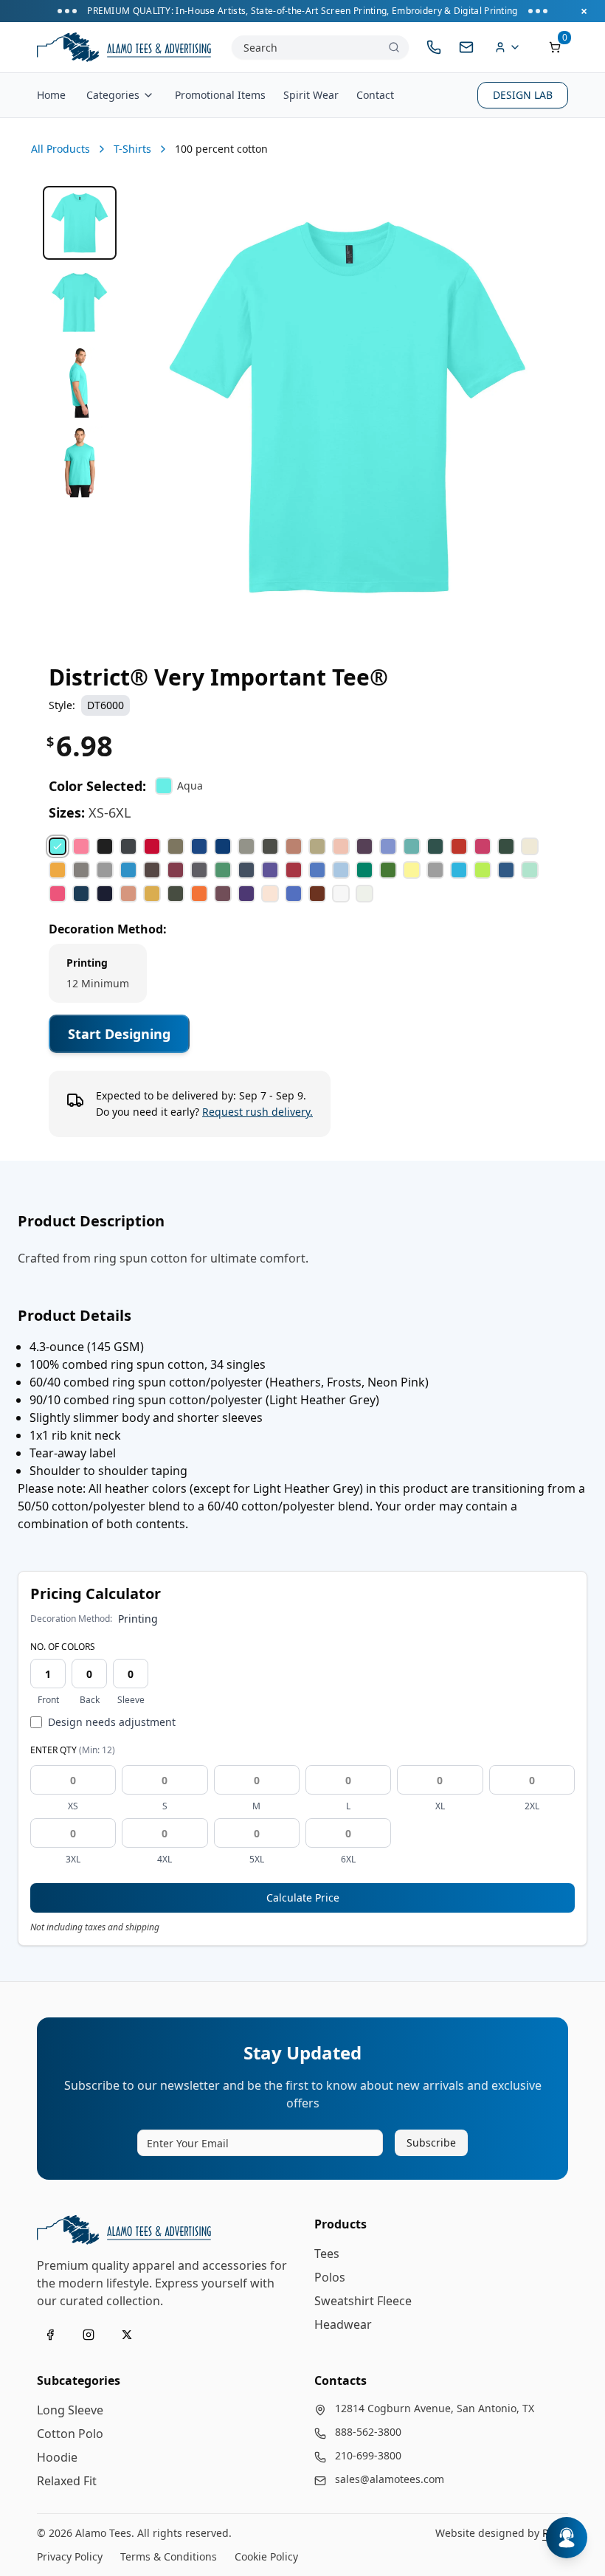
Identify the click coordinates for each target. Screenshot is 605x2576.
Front (48, 1700)
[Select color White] (341, 894)
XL (440, 1806)
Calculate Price (303, 1898)
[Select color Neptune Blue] (81, 894)
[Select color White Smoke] (364, 894)
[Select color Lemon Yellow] (412, 870)
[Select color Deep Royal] (223, 846)
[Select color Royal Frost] (294, 894)
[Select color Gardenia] (530, 846)
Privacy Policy (70, 2556)
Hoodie (57, 2457)
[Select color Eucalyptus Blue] (412, 846)
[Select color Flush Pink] (483, 846)
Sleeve (131, 1700)
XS (73, 1806)
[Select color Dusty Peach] (341, 846)
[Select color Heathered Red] (294, 870)
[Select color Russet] (317, 894)
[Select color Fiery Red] (459, 846)
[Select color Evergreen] (435, 846)
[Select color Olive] (176, 894)
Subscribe (431, 2142)
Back (90, 1700)
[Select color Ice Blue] (341, 870)
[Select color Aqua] (58, 846)
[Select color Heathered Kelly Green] (223, 870)
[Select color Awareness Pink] (81, 846)
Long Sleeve (70, 2410)
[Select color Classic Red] (152, 846)
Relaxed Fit (67, 2481)
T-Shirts (132, 149)
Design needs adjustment (112, 1722)
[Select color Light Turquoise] (459, 870)
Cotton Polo (70, 2434)
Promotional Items (220, 95)
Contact (375, 95)
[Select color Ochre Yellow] (152, 894)
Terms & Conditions (169, 2556)
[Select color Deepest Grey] (270, 846)
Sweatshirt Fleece (363, 2301)
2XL (532, 1806)
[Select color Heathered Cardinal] (176, 870)
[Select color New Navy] (105, 894)
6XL (348, 1860)
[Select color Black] (105, 846)
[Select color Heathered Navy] (246, 870)
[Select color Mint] (530, 870)
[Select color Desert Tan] (317, 846)
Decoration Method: (108, 929)
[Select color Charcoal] (128, 846)
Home (51, 95)
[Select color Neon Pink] (58, 894)
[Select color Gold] (58, 870)
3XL (73, 1860)
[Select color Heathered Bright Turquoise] (128, 870)
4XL (165, 1860)
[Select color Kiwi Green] (388, 870)
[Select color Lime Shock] (483, 870)
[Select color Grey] (81, 870)
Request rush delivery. (257, 1112)
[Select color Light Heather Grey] (435, 870)
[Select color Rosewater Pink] (270, 894)
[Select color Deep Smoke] (246, 846)
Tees (327, 2254)
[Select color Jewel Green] (364, 870)
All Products (60, 149)
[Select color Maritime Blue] (506, 870)
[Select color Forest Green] (506, 846)
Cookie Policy (266, 2556)
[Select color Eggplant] (364, 846)
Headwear (343, 2324)
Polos (330, 2277)
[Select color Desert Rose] (294, 846)
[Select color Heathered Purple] (270, 870)
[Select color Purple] (246, 894)
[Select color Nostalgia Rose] (128, 894)
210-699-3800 (368, 2455)
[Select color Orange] (199, 894)
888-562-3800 (368, 2432)
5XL (257, 1860)
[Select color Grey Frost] (105, 870)
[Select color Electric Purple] (388, 846)
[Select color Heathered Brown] (152, 870)
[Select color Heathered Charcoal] (199, 870)
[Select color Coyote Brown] (176, 846)
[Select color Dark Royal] (199, 846)
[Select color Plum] (223, 894)
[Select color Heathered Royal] (317, 870)
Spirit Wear (311, 95)
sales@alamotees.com (390, 2479)
